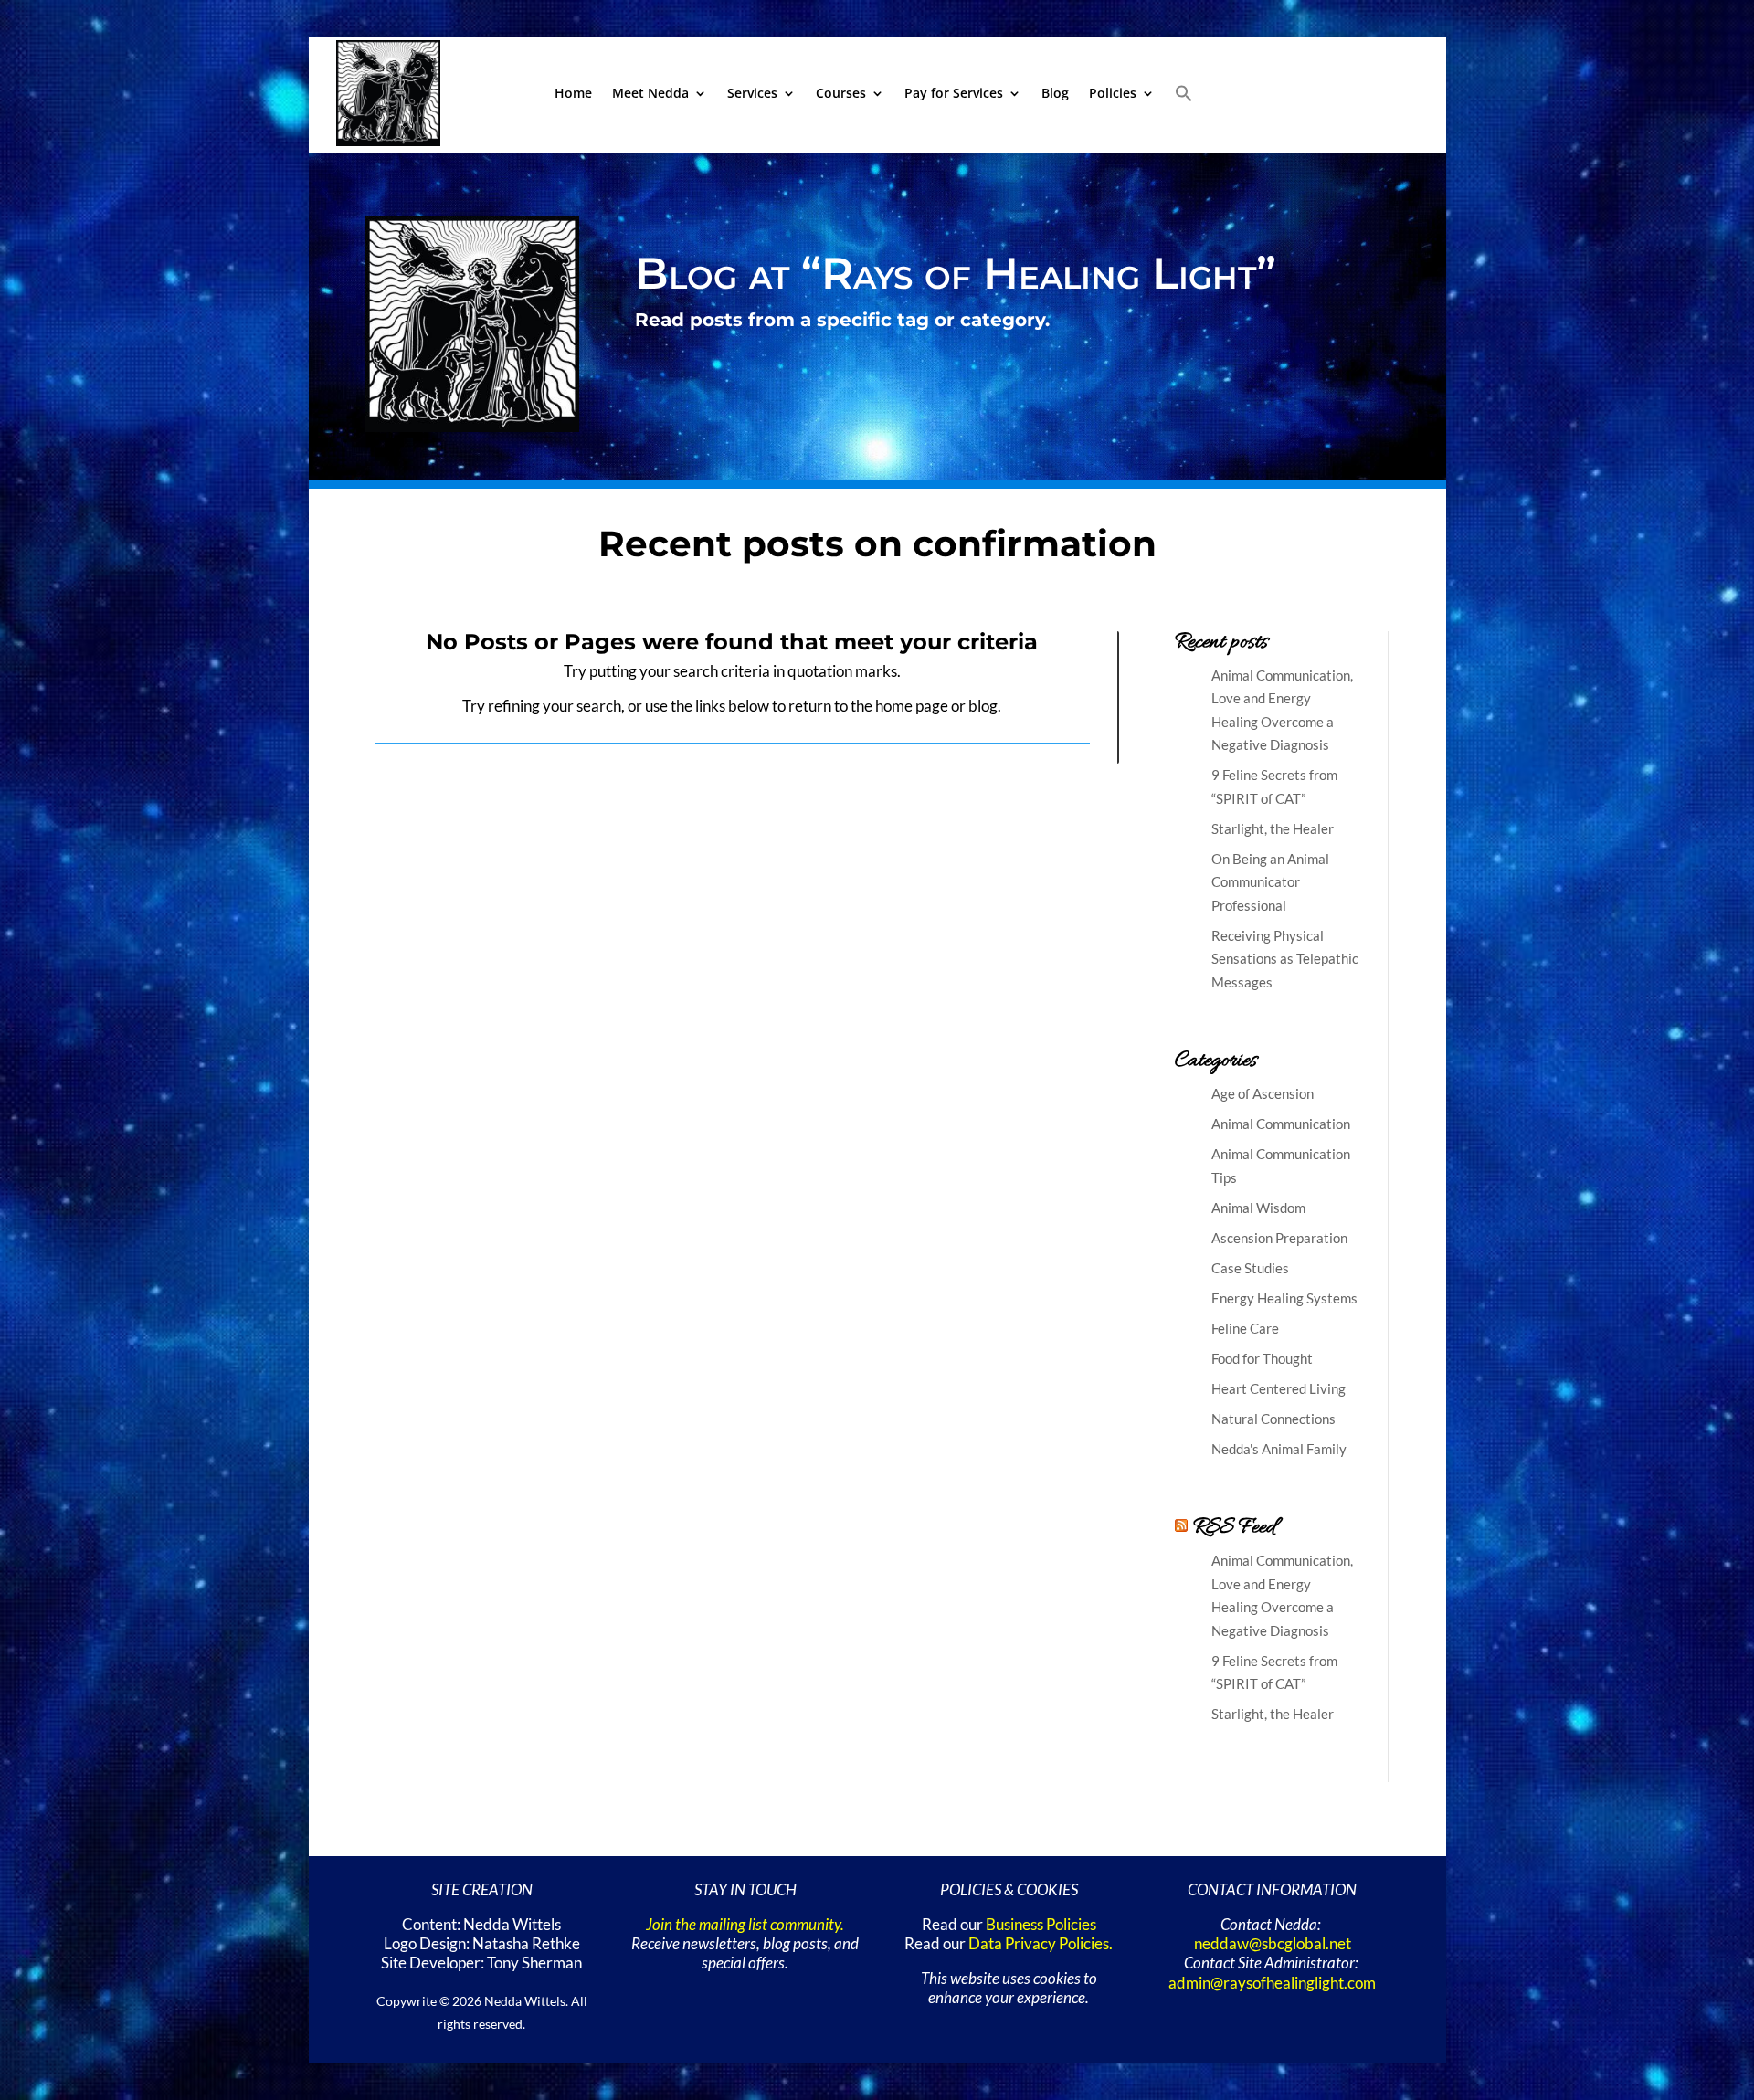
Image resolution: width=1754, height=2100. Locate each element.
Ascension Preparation (1279, 1238)
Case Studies (1250, 1268)
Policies (1113, 93)
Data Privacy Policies (1039, 1944)
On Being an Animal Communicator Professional (1270, 882)
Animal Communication (1281, 1124)
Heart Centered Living (1279, 1388)
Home (573, 93)
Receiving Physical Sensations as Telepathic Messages (1285, 959)
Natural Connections (1273, 1419)
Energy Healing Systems (1284, 1298)
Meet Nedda (650, 93)
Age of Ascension (1263, 1093)
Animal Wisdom (1258, 1208)
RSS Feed (1234, 1528)
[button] (1184, 93)
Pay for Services (954, 93)
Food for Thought (1262, 1358)
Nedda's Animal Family (1279, 1449)
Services (752, 93)
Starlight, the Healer (1273, 828)
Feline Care (1245, 1328)
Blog (1055, 93)
